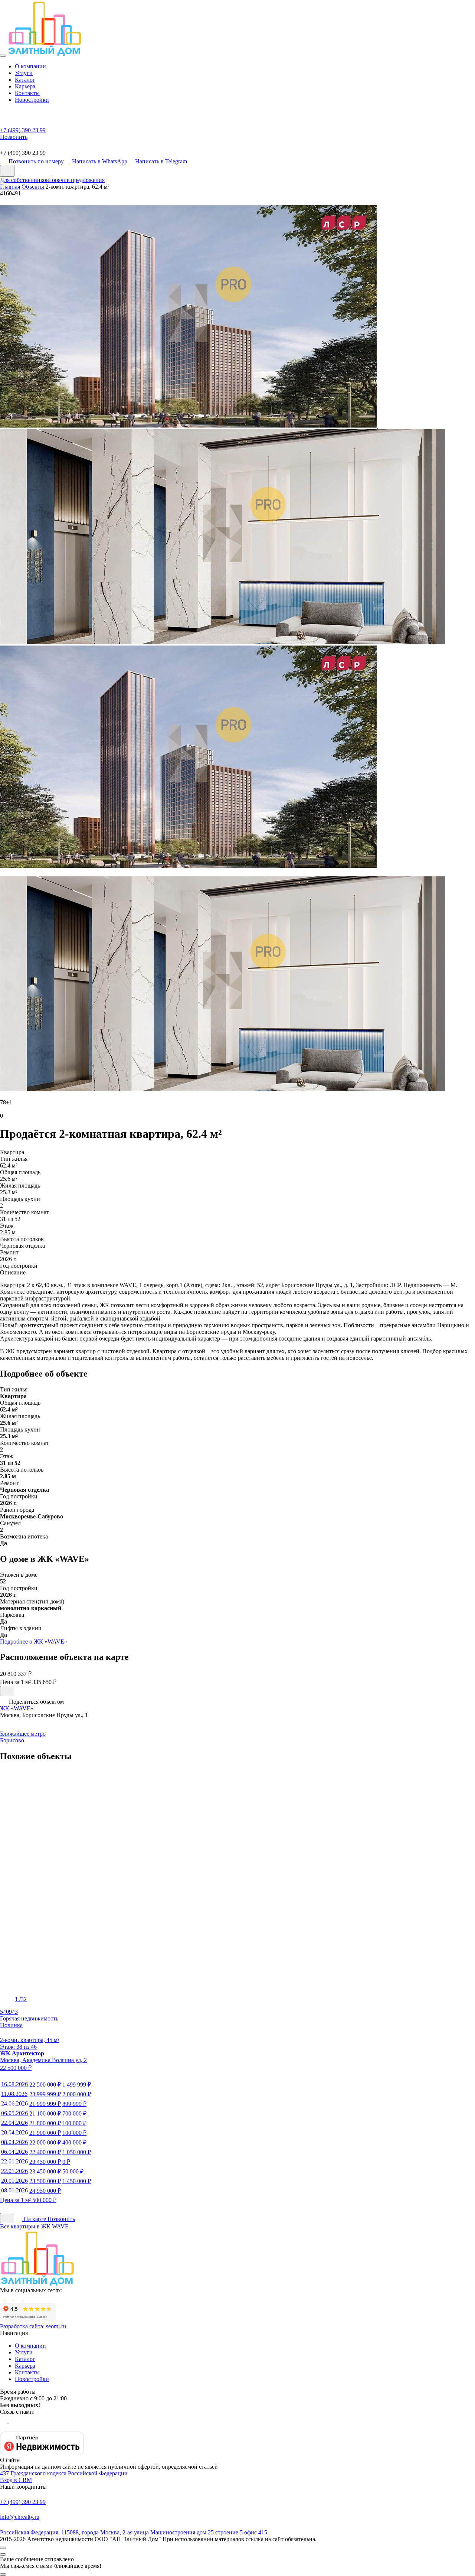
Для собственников (24, 180)
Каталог (25, 80)
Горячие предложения (77, 180)
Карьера (25, 86)
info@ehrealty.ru (20, 2517)
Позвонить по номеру (37, 161)
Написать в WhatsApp (100, 161)
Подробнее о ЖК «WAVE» (34, 1642)
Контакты (27, 93)
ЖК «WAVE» (17, 1708)
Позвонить (61, 2219)
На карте (35, 2219)
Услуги (24, 73)
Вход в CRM (16, 2480)
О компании (30, 66)
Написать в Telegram (161, 161)
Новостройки (32, 100)
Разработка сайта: (33, 2326)
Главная (10, 187)
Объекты (33, 187)
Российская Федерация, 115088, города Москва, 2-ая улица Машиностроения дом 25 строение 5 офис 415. (134, 2532)
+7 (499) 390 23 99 (23, 2502)
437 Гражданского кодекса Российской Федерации (64, 2473)
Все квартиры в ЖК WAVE (34, 2226)
